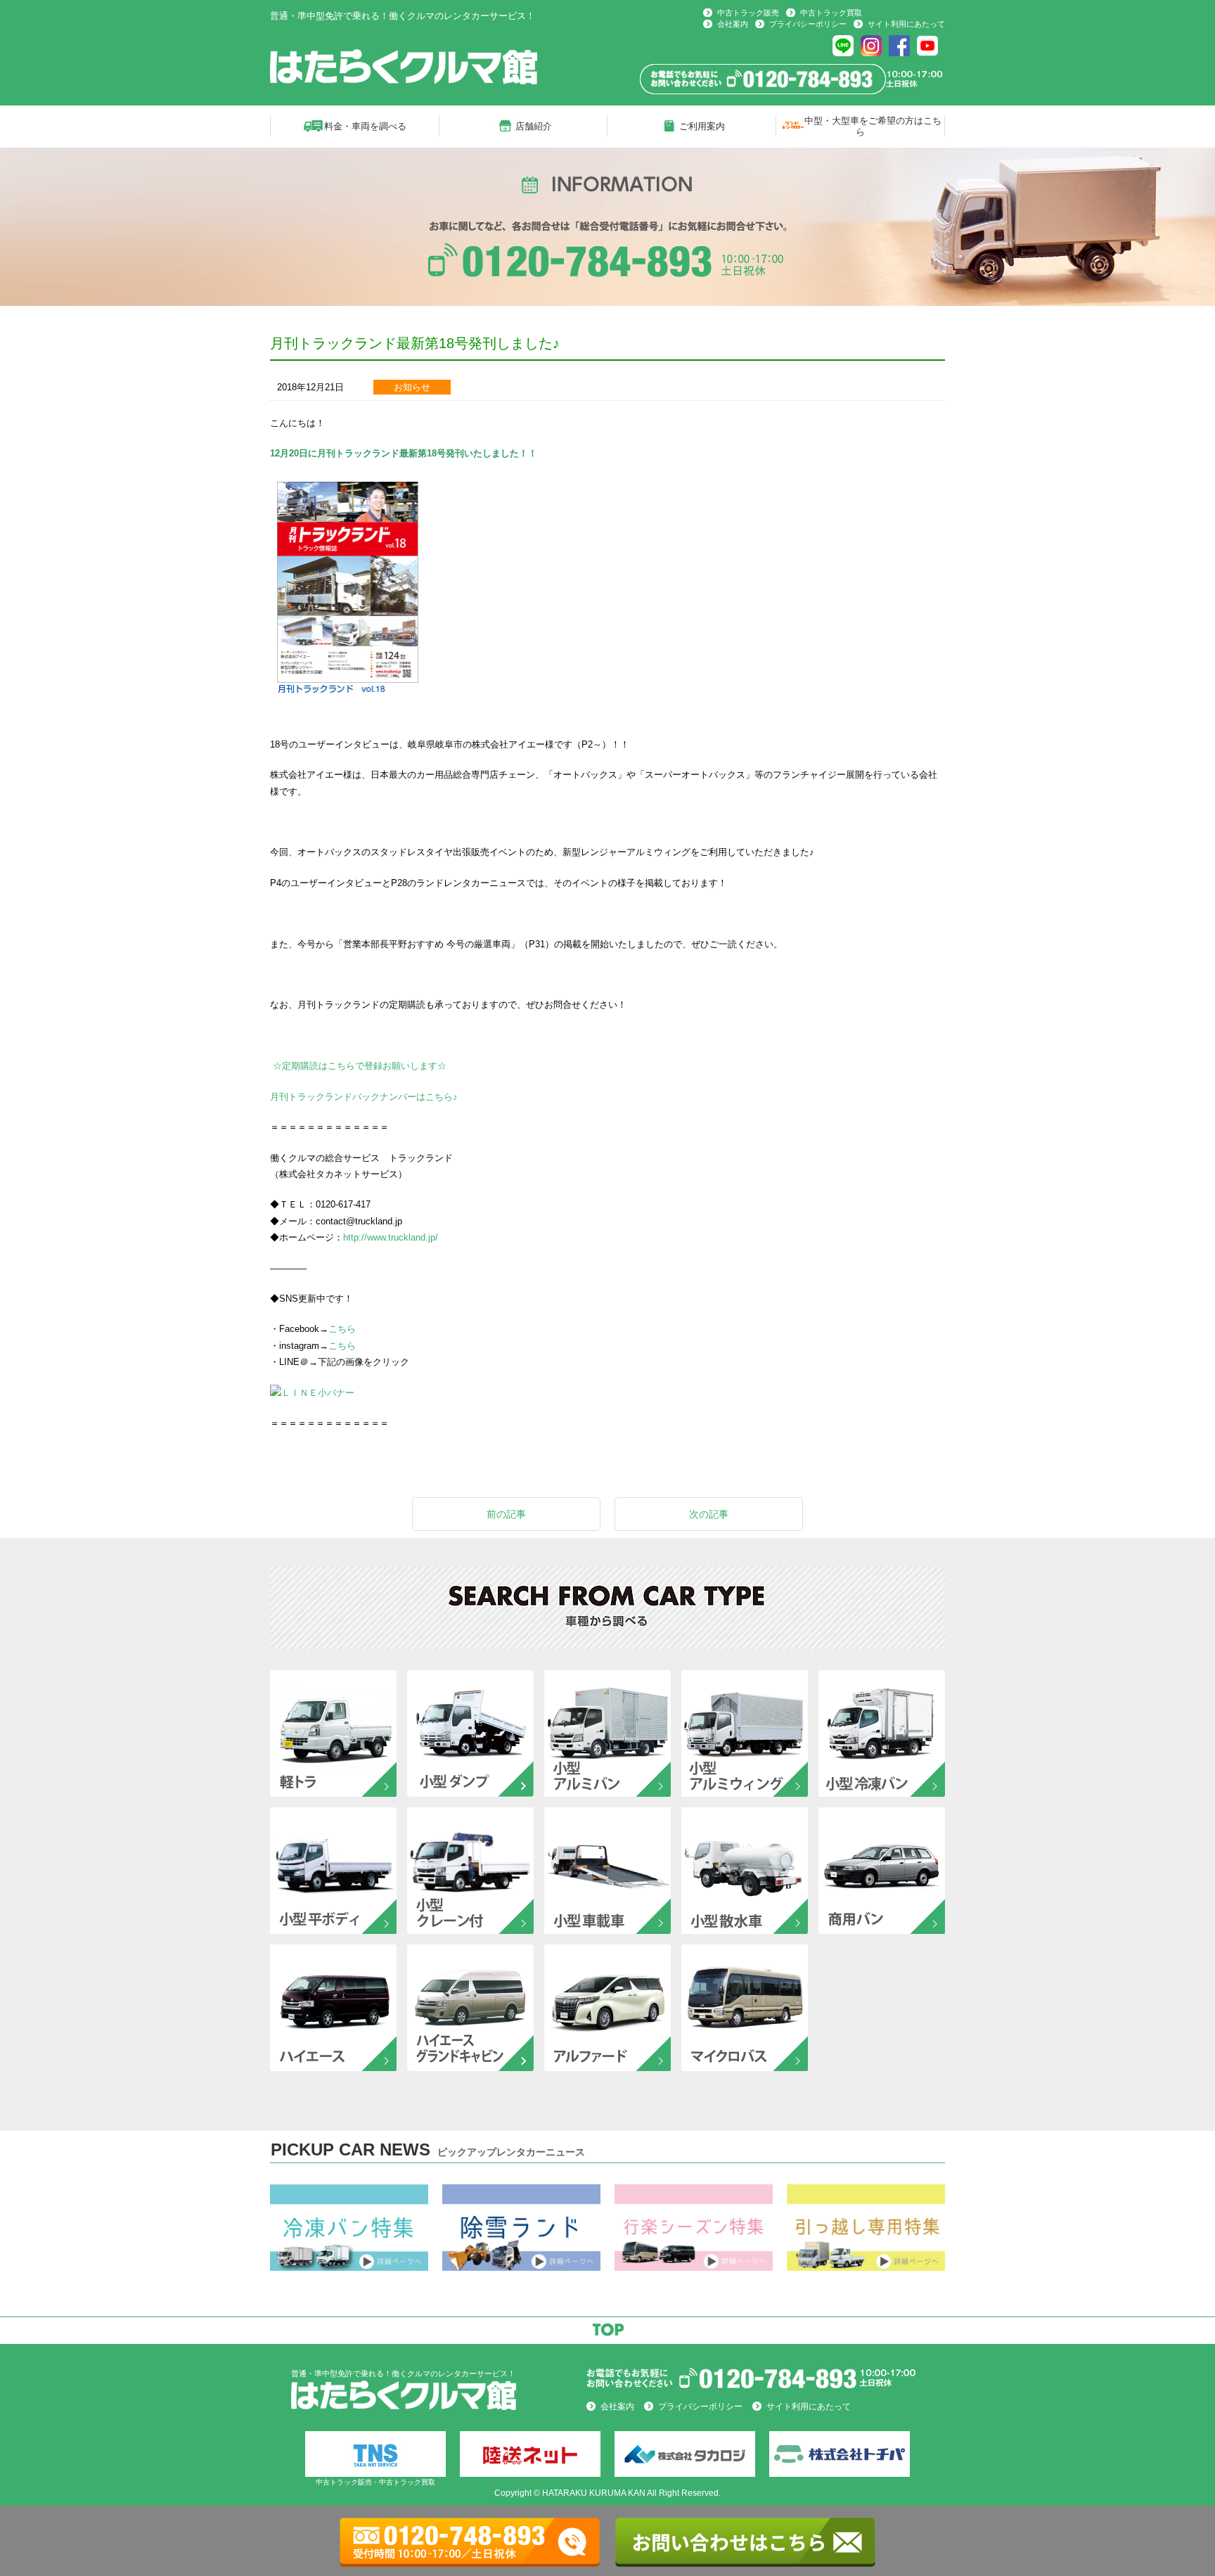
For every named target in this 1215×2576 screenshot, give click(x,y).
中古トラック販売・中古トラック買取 (375, 2482)
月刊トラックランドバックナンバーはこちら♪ (364, 1097)
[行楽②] (694, 2265)
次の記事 (709, 1514)
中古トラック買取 (831, 13)
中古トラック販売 (748, 13)
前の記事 (506, 1514)
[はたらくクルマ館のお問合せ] (755, 2394)
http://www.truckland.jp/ (391, 1237)
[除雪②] (521, 2265)
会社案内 (733, 24)
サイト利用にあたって (906, 24)
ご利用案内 (702, 126)
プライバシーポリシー (808, 24)
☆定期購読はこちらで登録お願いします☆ (358, 1066)
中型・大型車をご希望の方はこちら (873, 126)
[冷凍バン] (349, 2265)
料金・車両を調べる (365, 126)
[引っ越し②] (866, 2265)
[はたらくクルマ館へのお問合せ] (792, 89)
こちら (342, 1329)
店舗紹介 (534, 126)
